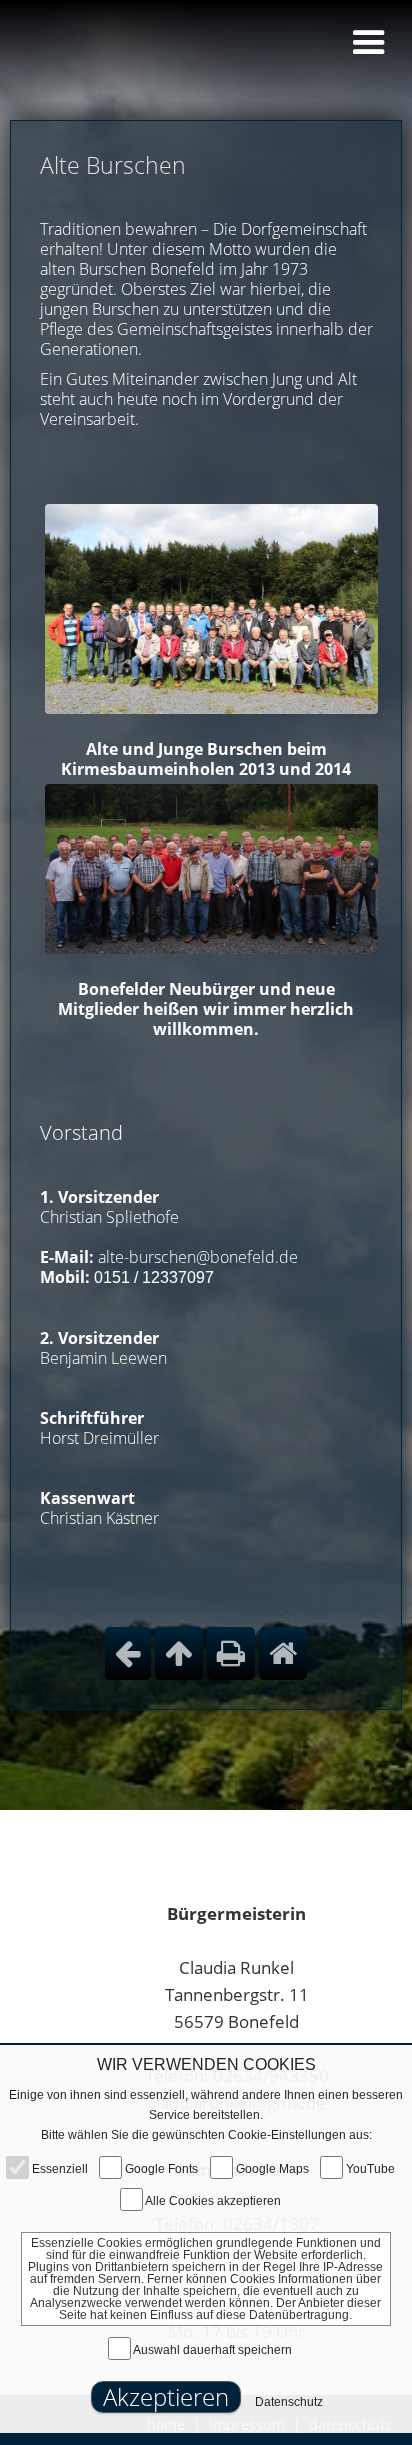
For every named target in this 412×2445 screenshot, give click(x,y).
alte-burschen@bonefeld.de (198, 1257)
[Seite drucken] (231, 1653)
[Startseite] (283, 1653)
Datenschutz (289, 2402)
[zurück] (128, 1653)
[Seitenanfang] (179, 1653)
